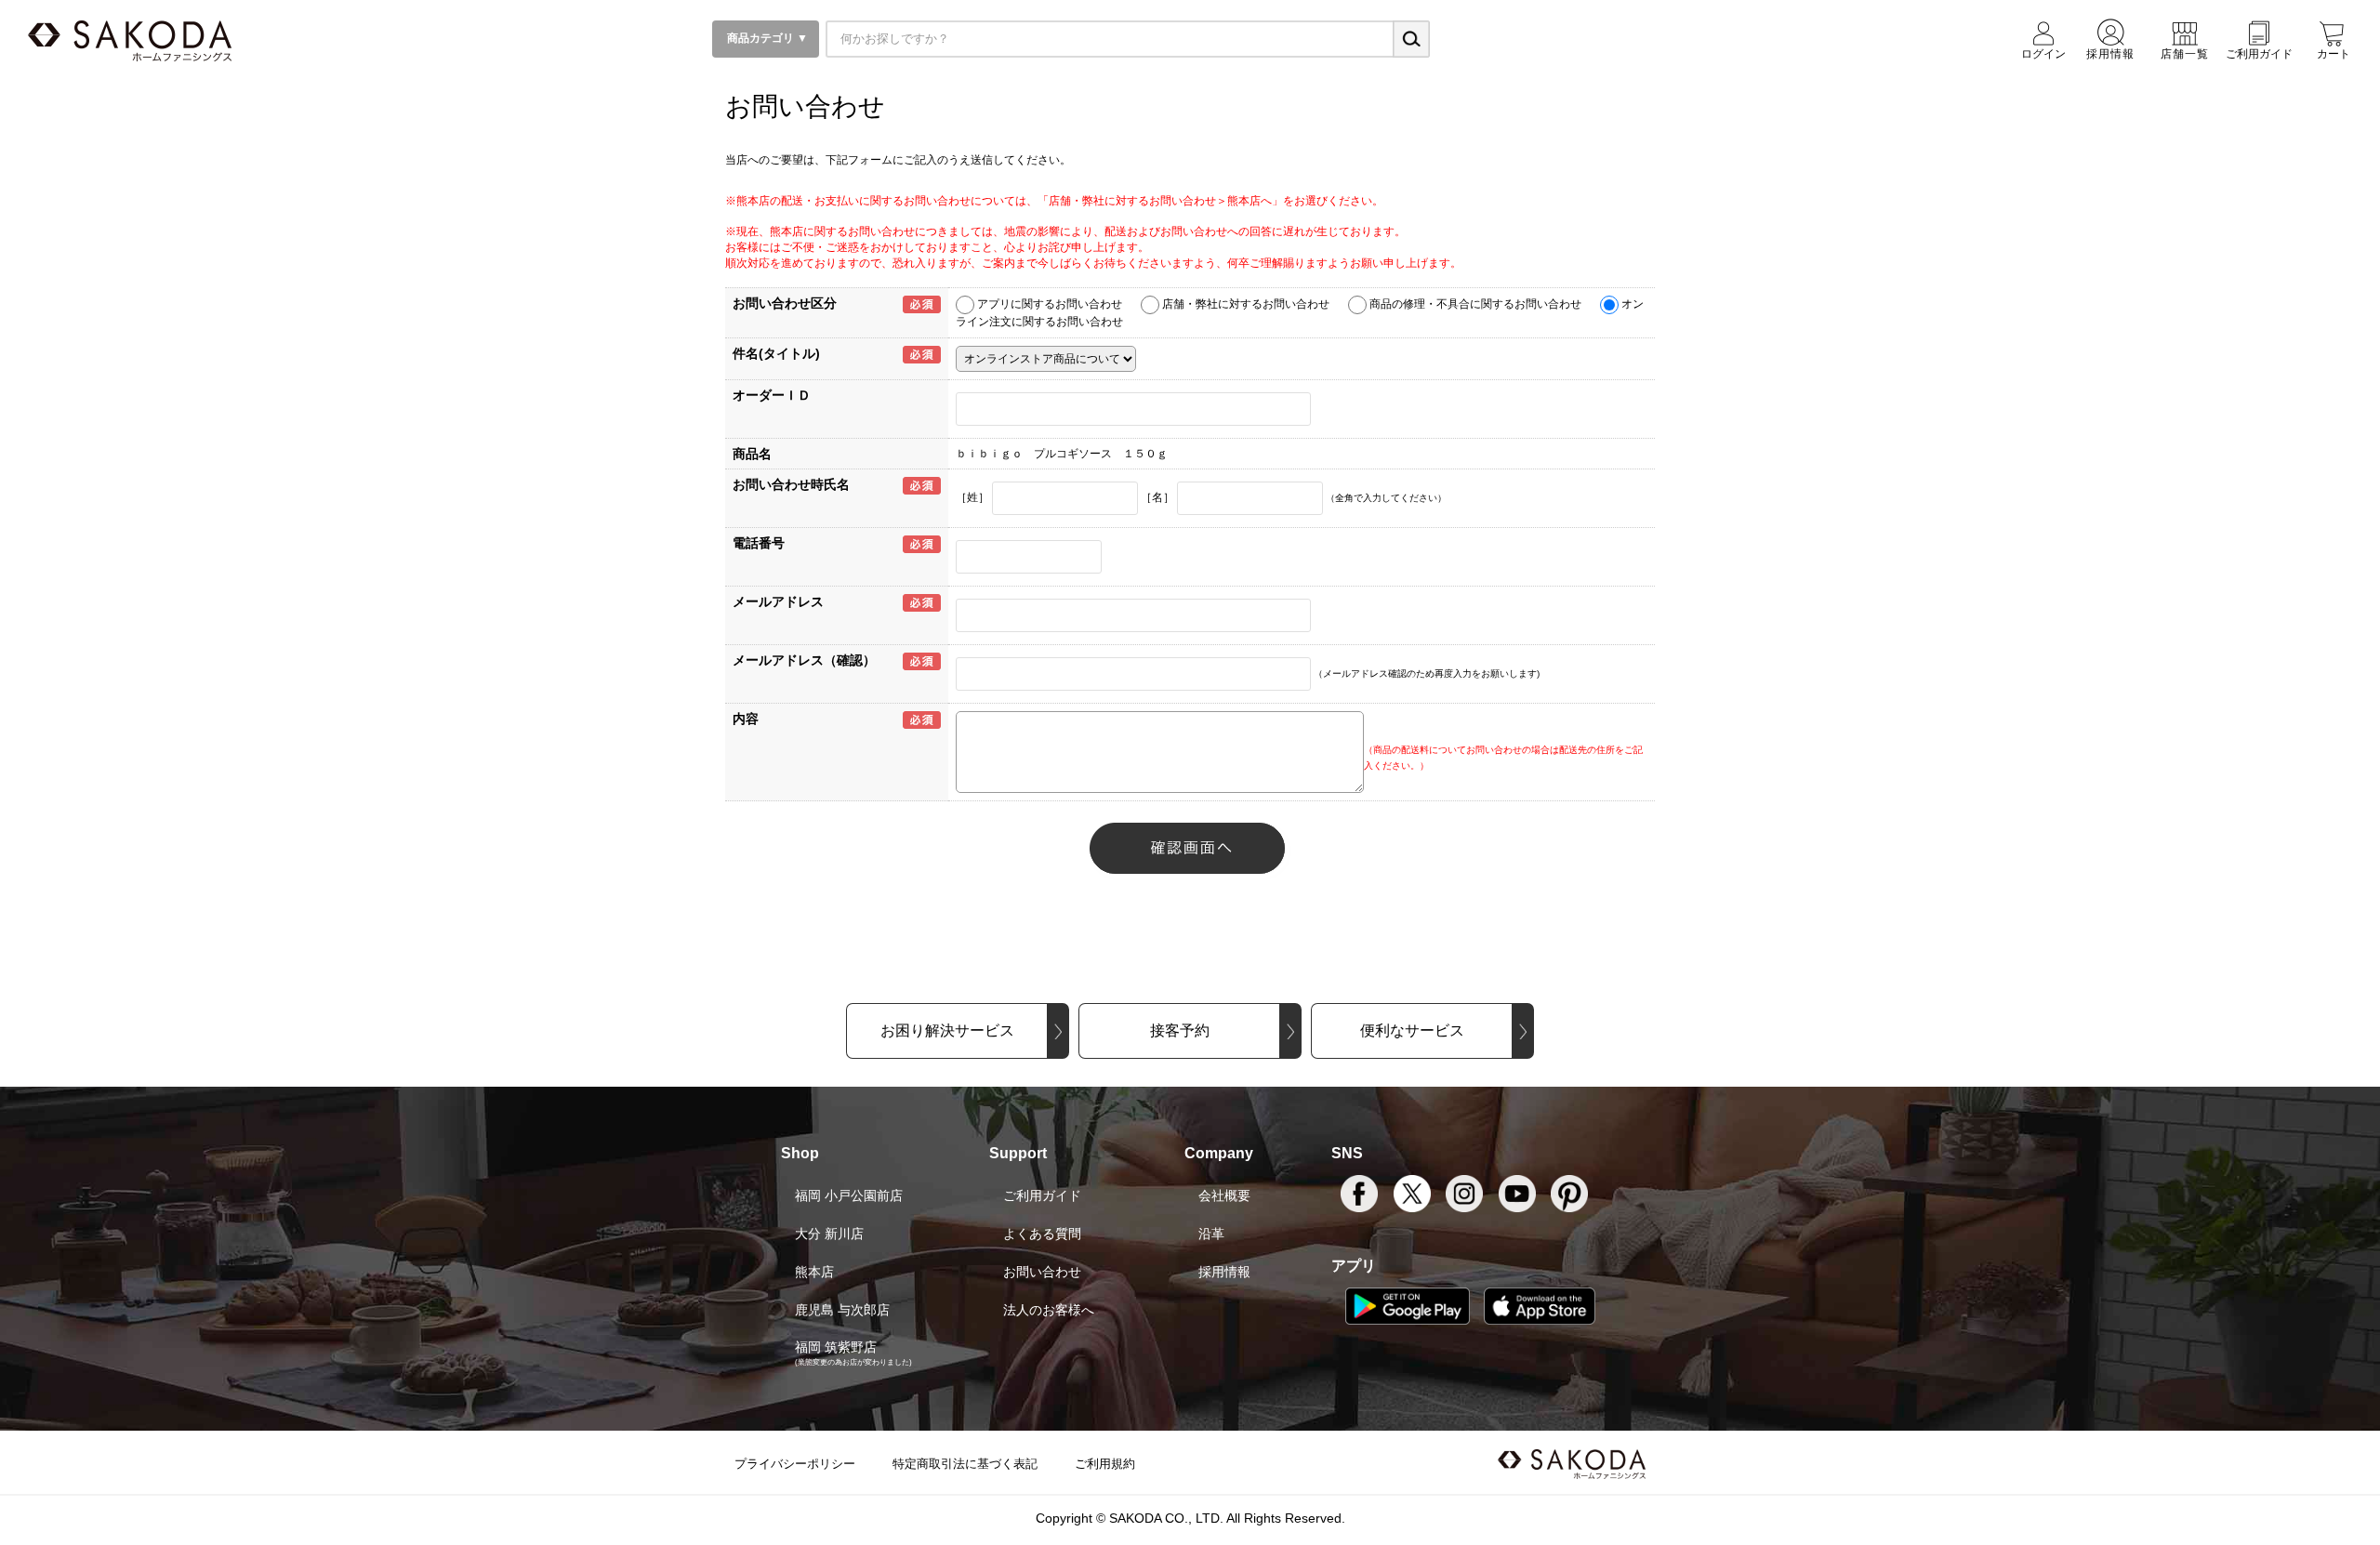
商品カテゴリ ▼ (766, 38)
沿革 (1211, 1234)
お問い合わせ (1042, 1272)
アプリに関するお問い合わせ (1050, 304)
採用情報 (1224, 1272)
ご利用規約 (1105, 1464)
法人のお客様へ (1049, 1310)
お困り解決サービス (947, 1030)
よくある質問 (1042, 1234)
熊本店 (814, 1272)
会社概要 (1224, 1195)
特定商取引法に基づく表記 (965, 1464)
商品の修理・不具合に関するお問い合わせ (1475, 304)
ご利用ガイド (1042, 1195)
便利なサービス (1412, 1030)
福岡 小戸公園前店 (849, 1195)
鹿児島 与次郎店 (842, 1310)
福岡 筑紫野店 (836, 1347)
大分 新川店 (829, 1234)
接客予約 (1180, 1030)
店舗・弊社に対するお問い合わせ (1246, 304)
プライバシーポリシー (795, 1464)
